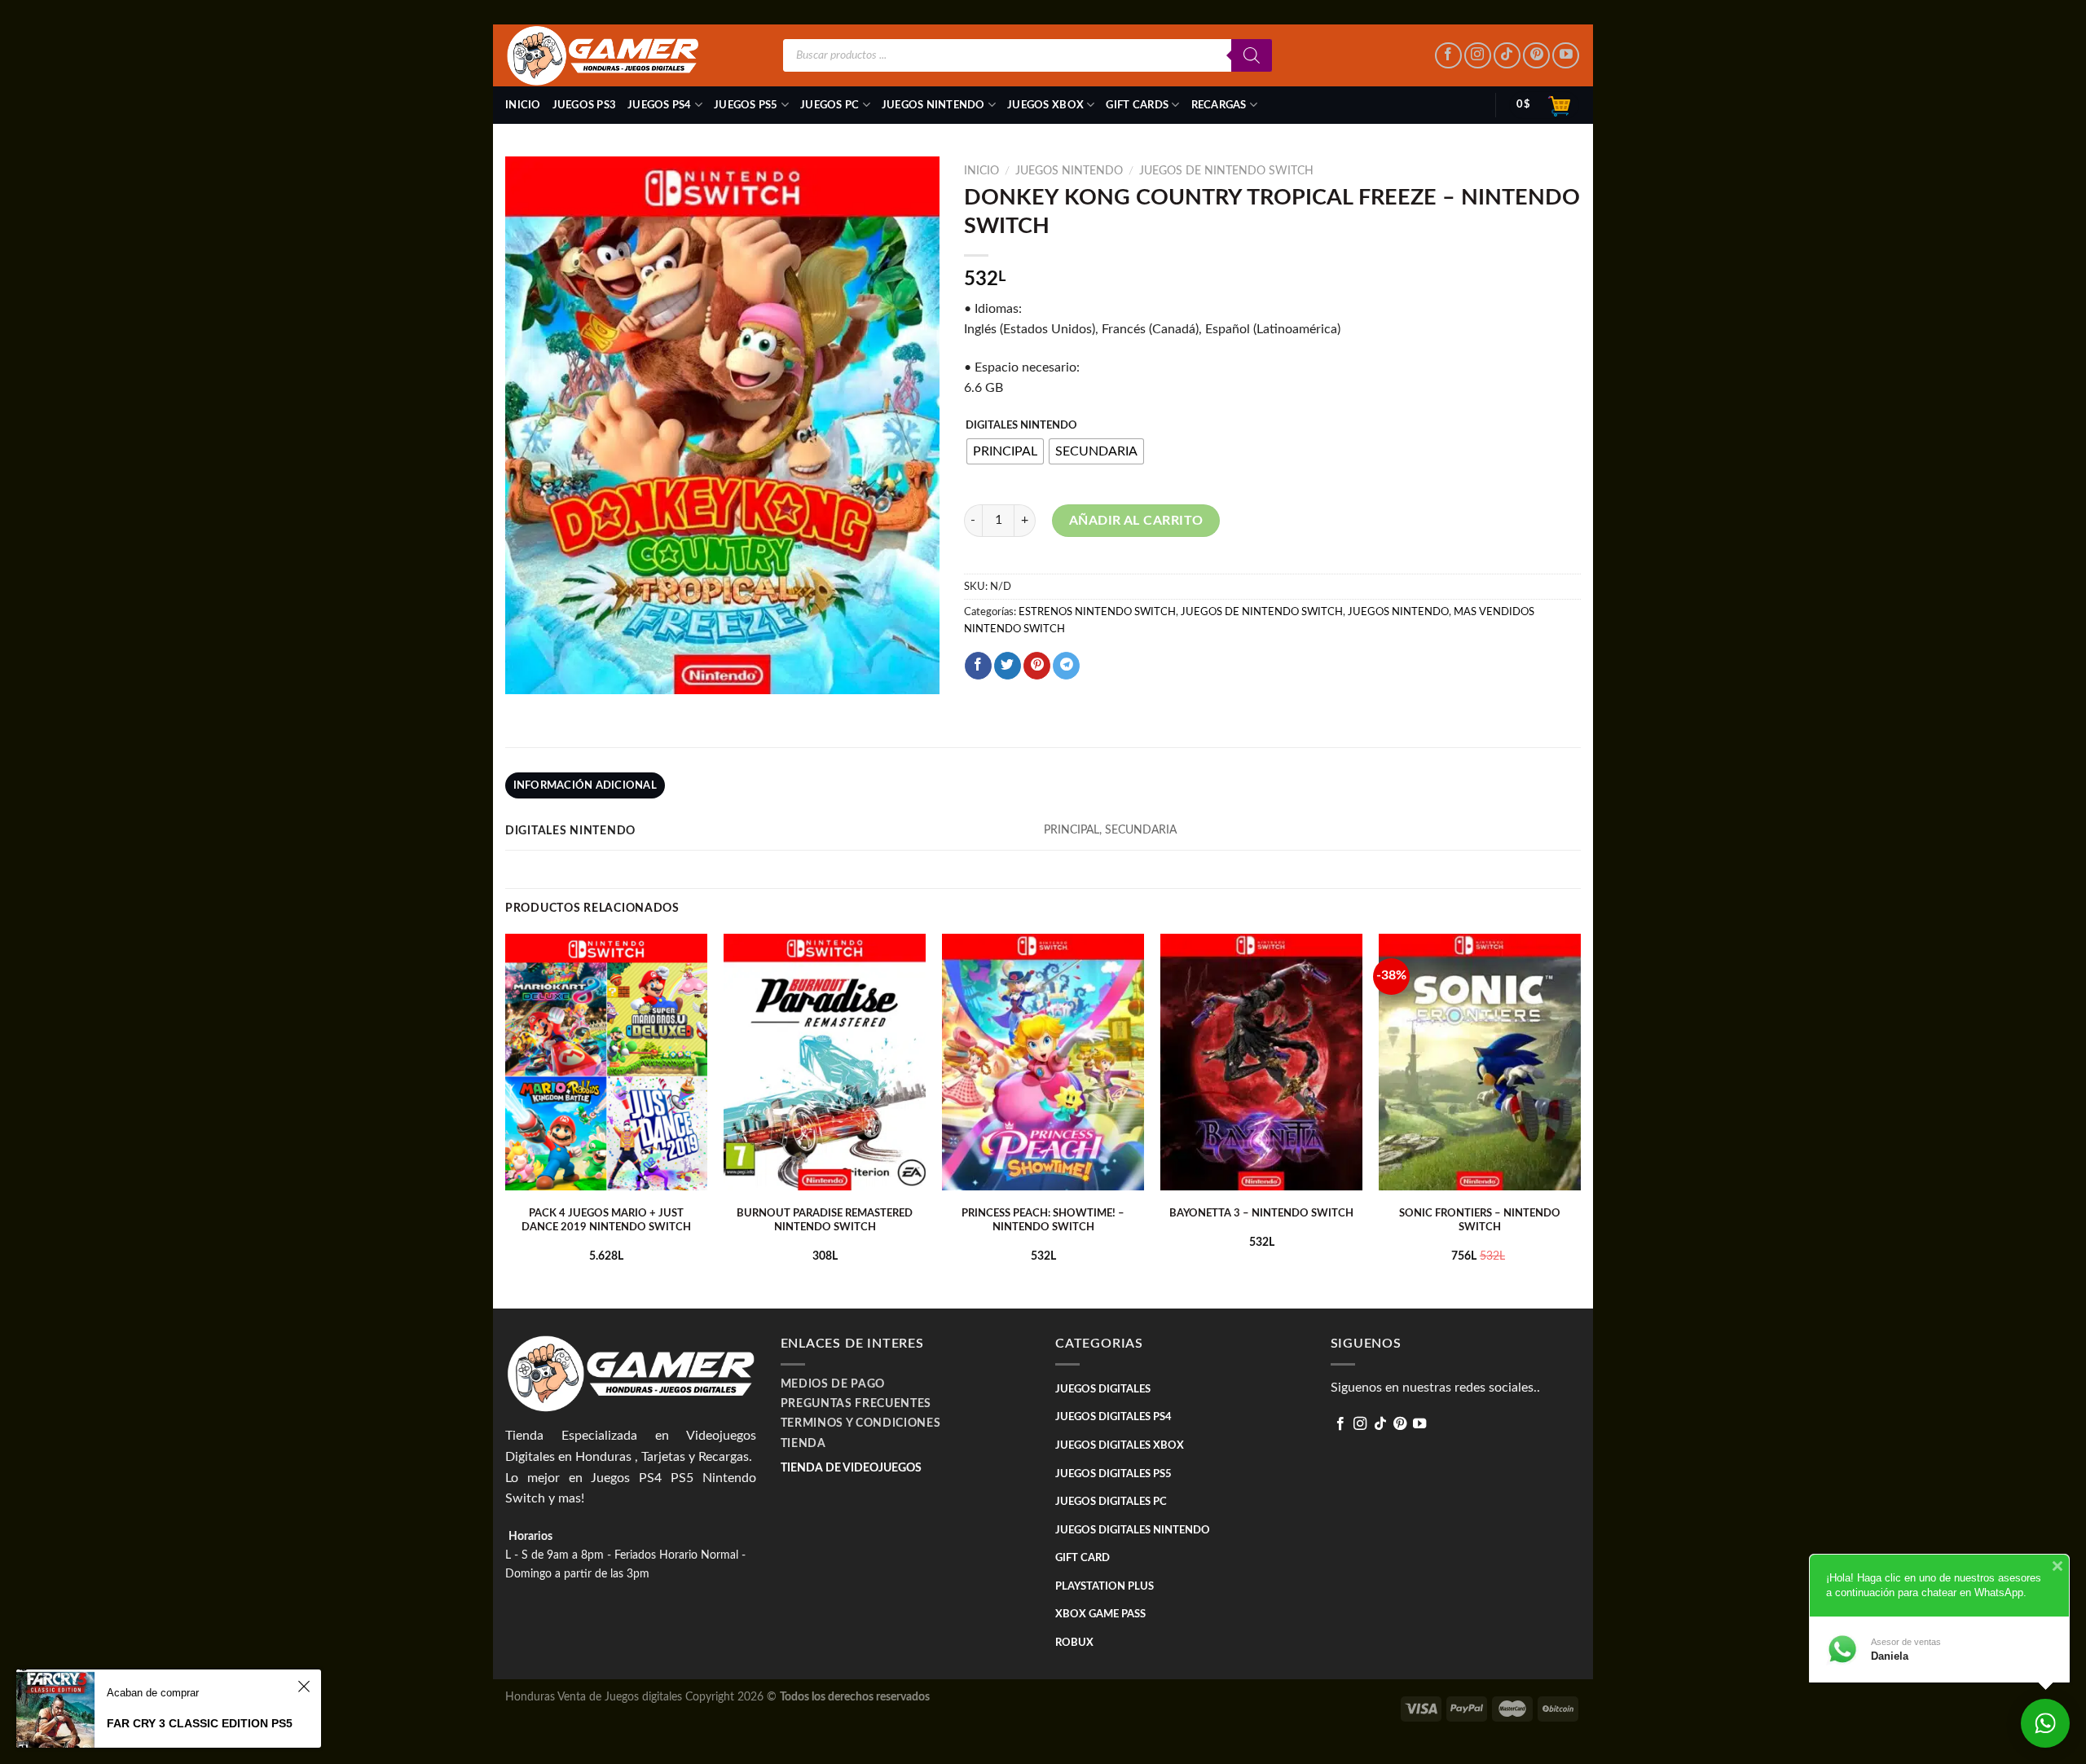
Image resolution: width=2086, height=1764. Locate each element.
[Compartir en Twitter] (1008, 666)
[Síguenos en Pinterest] (1536, 56)
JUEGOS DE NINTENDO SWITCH (1226, 171)
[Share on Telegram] (1066, 666)
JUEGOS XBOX (1045, 105)
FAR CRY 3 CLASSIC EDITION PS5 (200, 1723)
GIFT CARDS (1137, 105)
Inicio (523, 105)
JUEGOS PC (830, 105)
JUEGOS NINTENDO (933, 105)
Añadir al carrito (1136, 521)
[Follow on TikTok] (1507, 56)
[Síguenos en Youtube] (1566, 56)
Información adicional (585, 785)
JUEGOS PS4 (660, 105)
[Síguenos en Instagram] (1478, 56)
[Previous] (506, 1120)
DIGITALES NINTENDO (1021, 426)
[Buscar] (1252, 55)
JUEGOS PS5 (746, 105)
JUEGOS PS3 (585, 105)
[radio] (1005, 451)
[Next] (1580, 1120)
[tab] (585, 785)
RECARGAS (1219, 105)
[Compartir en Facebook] (978, 666)
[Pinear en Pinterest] (1037, 666)
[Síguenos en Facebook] (1448, 56)
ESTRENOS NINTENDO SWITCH (1097, 612)
